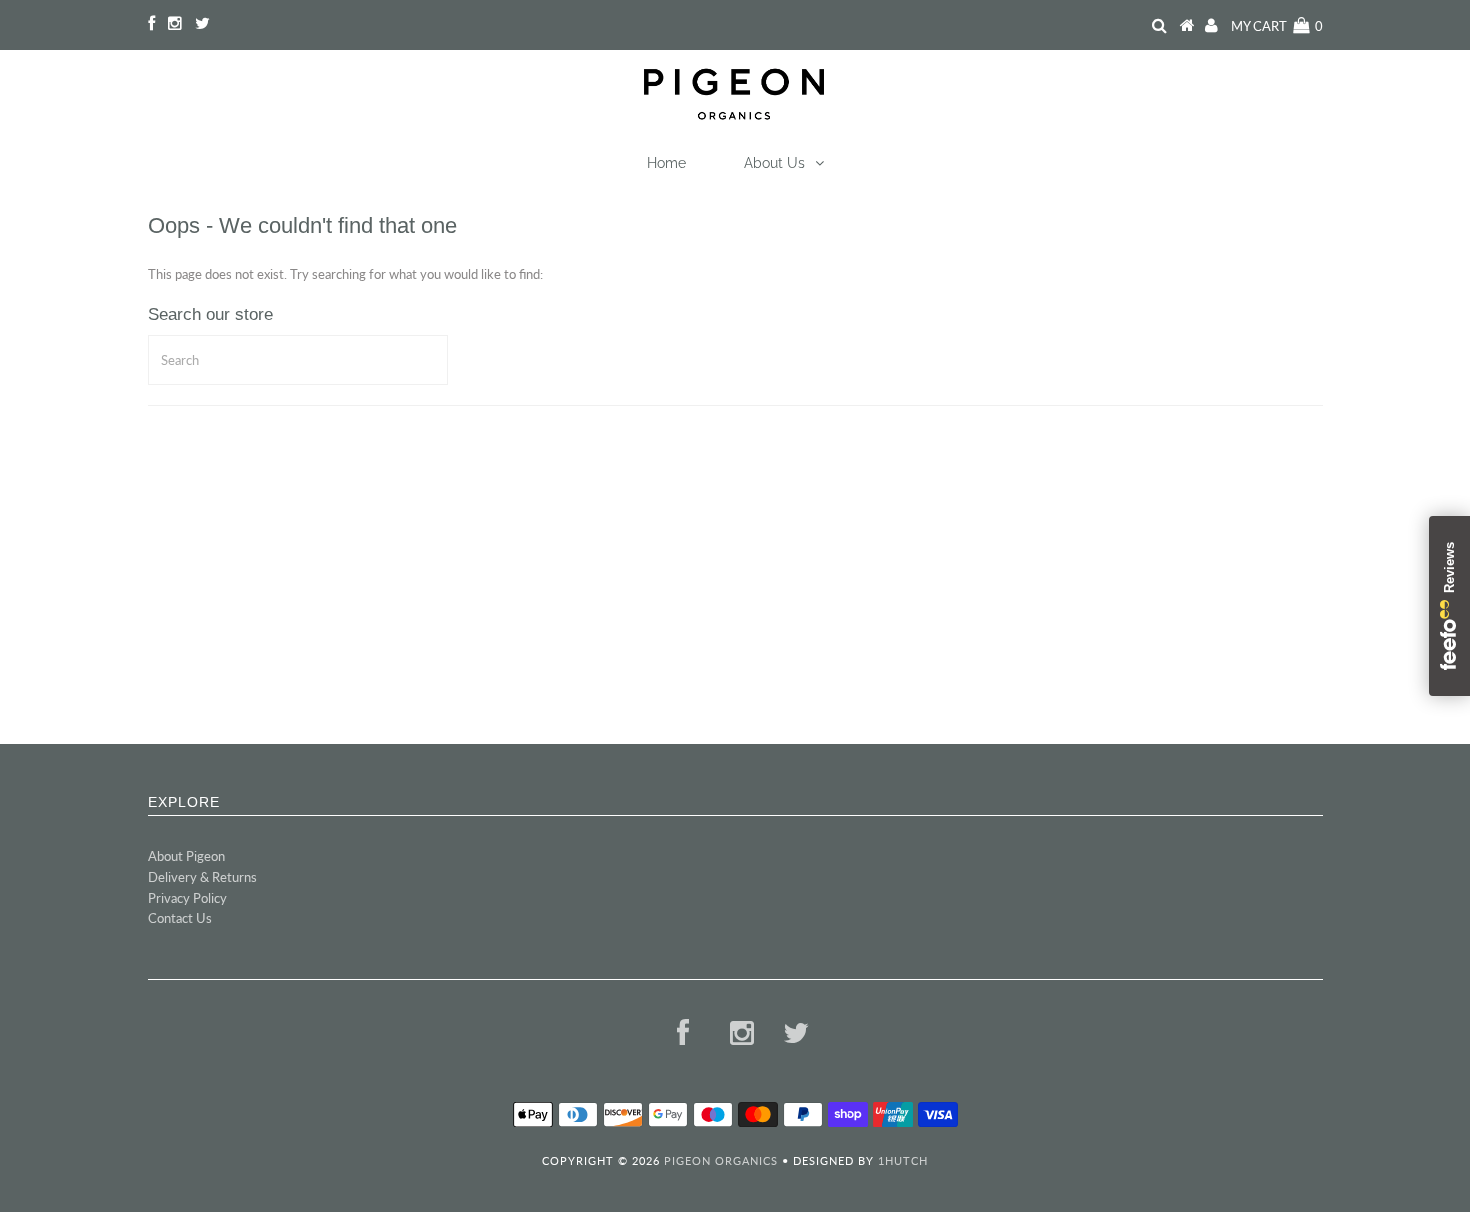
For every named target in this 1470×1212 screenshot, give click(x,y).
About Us (774, 163)
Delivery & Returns (202, 877)
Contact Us (180, 918)
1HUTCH (903, 1160)
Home (666, 163)
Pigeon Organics (721, 1160)
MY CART (1277, 26)
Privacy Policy (187, 898)
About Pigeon (186, 856)
